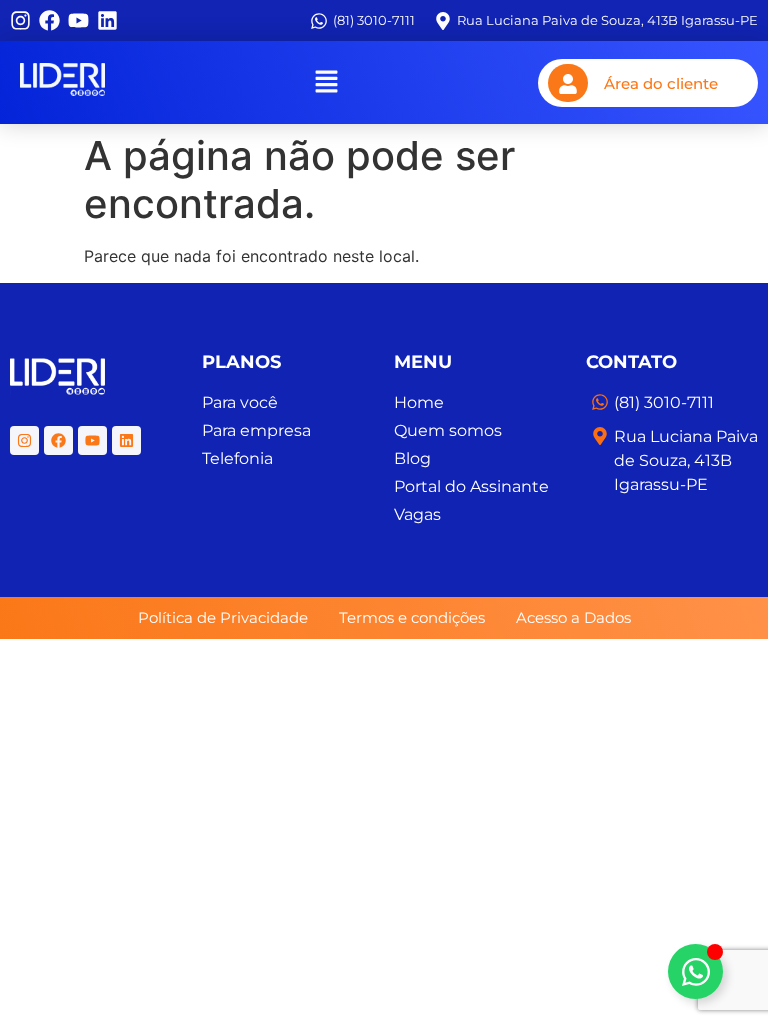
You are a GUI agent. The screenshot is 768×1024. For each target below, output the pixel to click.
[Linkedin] (107, 20)
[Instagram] (20, 20)
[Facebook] (49, 20)
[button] (326, 82)
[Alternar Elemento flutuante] (695, 971)
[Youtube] (78, 20)
